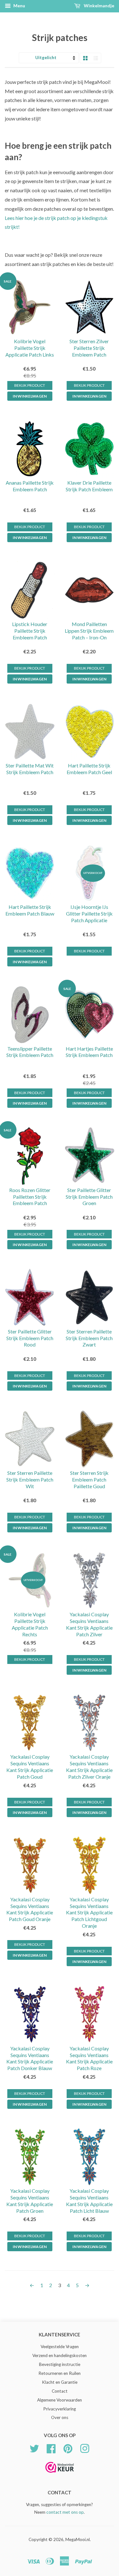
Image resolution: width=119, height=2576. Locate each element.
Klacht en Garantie (60, 2382)
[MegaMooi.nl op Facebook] (51, 2448)
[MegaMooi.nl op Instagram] (85, 2448)
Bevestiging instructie (60, 2364)
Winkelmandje (99, 6)
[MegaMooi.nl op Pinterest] (68, 2448)
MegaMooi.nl (78, 2539)
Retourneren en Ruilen (60, 2373)
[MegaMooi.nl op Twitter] (34, 2448)
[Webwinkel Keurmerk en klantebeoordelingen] (60, 2475)
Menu (19, 6)
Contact (60, 2391)
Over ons (60, 2417)
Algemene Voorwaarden (60, 2400)
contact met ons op (65, 2512)
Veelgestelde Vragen (60, 2347)
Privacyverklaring (60, 2409)
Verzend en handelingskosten (60, 2355)
